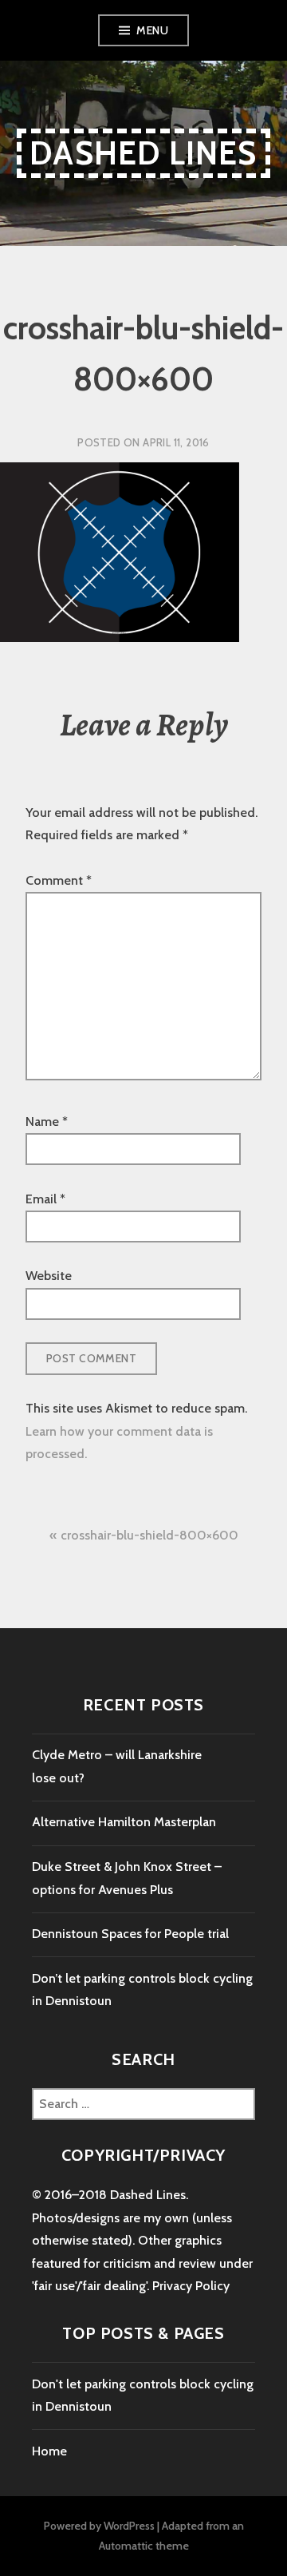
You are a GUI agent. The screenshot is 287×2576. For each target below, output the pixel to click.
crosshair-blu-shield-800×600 (149, 1535)
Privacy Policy (191, 2286)
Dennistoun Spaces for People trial (130, 1934)
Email (45, 1199)
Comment (59, 880)
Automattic (126, 2546)
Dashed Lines (143, 153)
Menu (152, 30)
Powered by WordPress (99, 2526)
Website (49, 1276)
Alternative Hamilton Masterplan (124, 1822)
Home (49, 2451)
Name (47, 1122)
